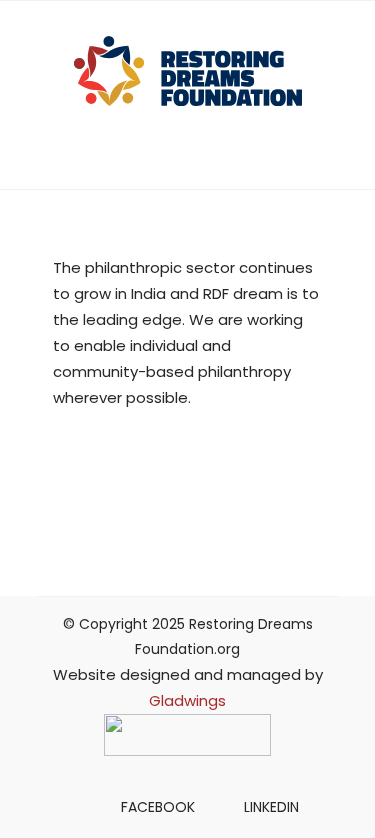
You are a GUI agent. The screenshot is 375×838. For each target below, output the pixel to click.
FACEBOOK (158, 807)
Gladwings (187, 700)
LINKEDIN (271, 807)
